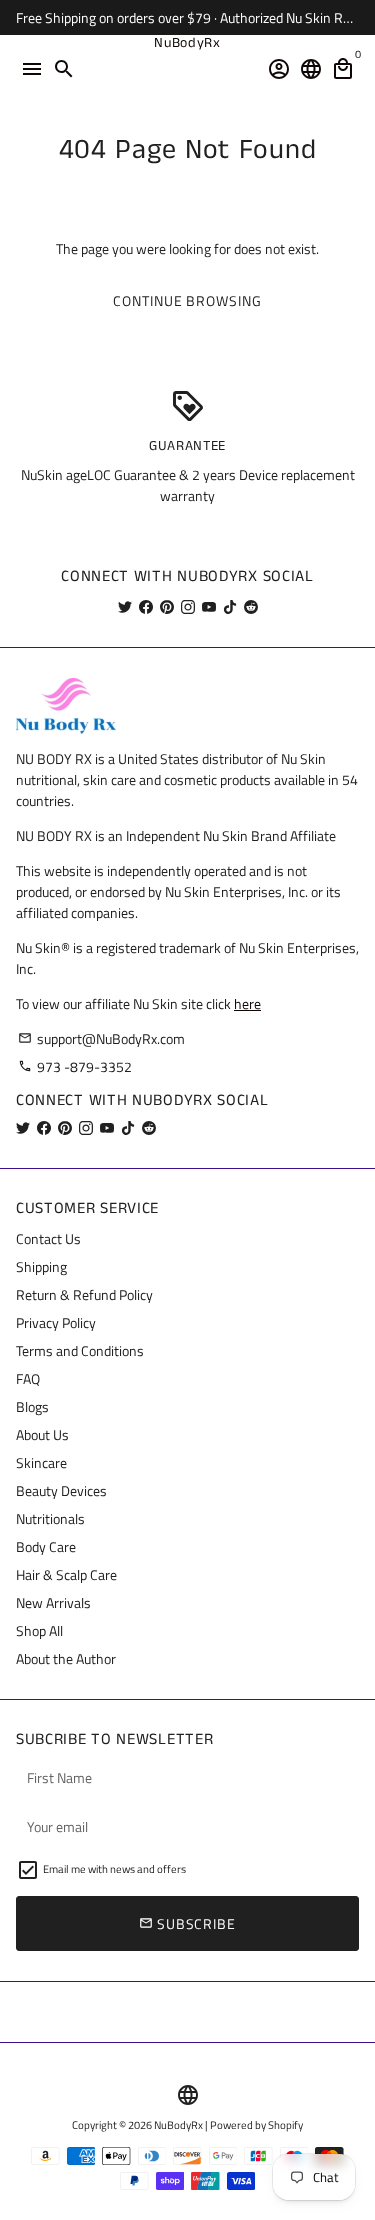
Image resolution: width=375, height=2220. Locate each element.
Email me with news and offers (114, 1869)
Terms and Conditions (80, 1350)
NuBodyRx (178, 2125)
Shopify (285, 2125)
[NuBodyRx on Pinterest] (167, 606)
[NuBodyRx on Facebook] (146, 606)
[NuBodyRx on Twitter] (125, 606)
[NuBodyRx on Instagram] (188, 606)
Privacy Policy (56, 1322)
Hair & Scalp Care (66, 1574)
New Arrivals (53, 1602)
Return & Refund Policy (84, 1294)
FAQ (28, 1378)
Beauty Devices (61, 1490)
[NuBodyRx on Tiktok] (230, 606)
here (247, 1003)
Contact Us (48, 1238)
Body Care (46, 1546)
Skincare (41, 1462)
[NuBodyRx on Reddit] (251, 606)
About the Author (66, 1658)
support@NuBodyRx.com (101, 1038)
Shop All (39, 1630)
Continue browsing (187, 300)
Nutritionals (50, 1518)
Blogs (32, 1406)
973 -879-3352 (75, 1066)
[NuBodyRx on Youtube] (209, 606)
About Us (42, 1434)
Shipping (41, 1266)
